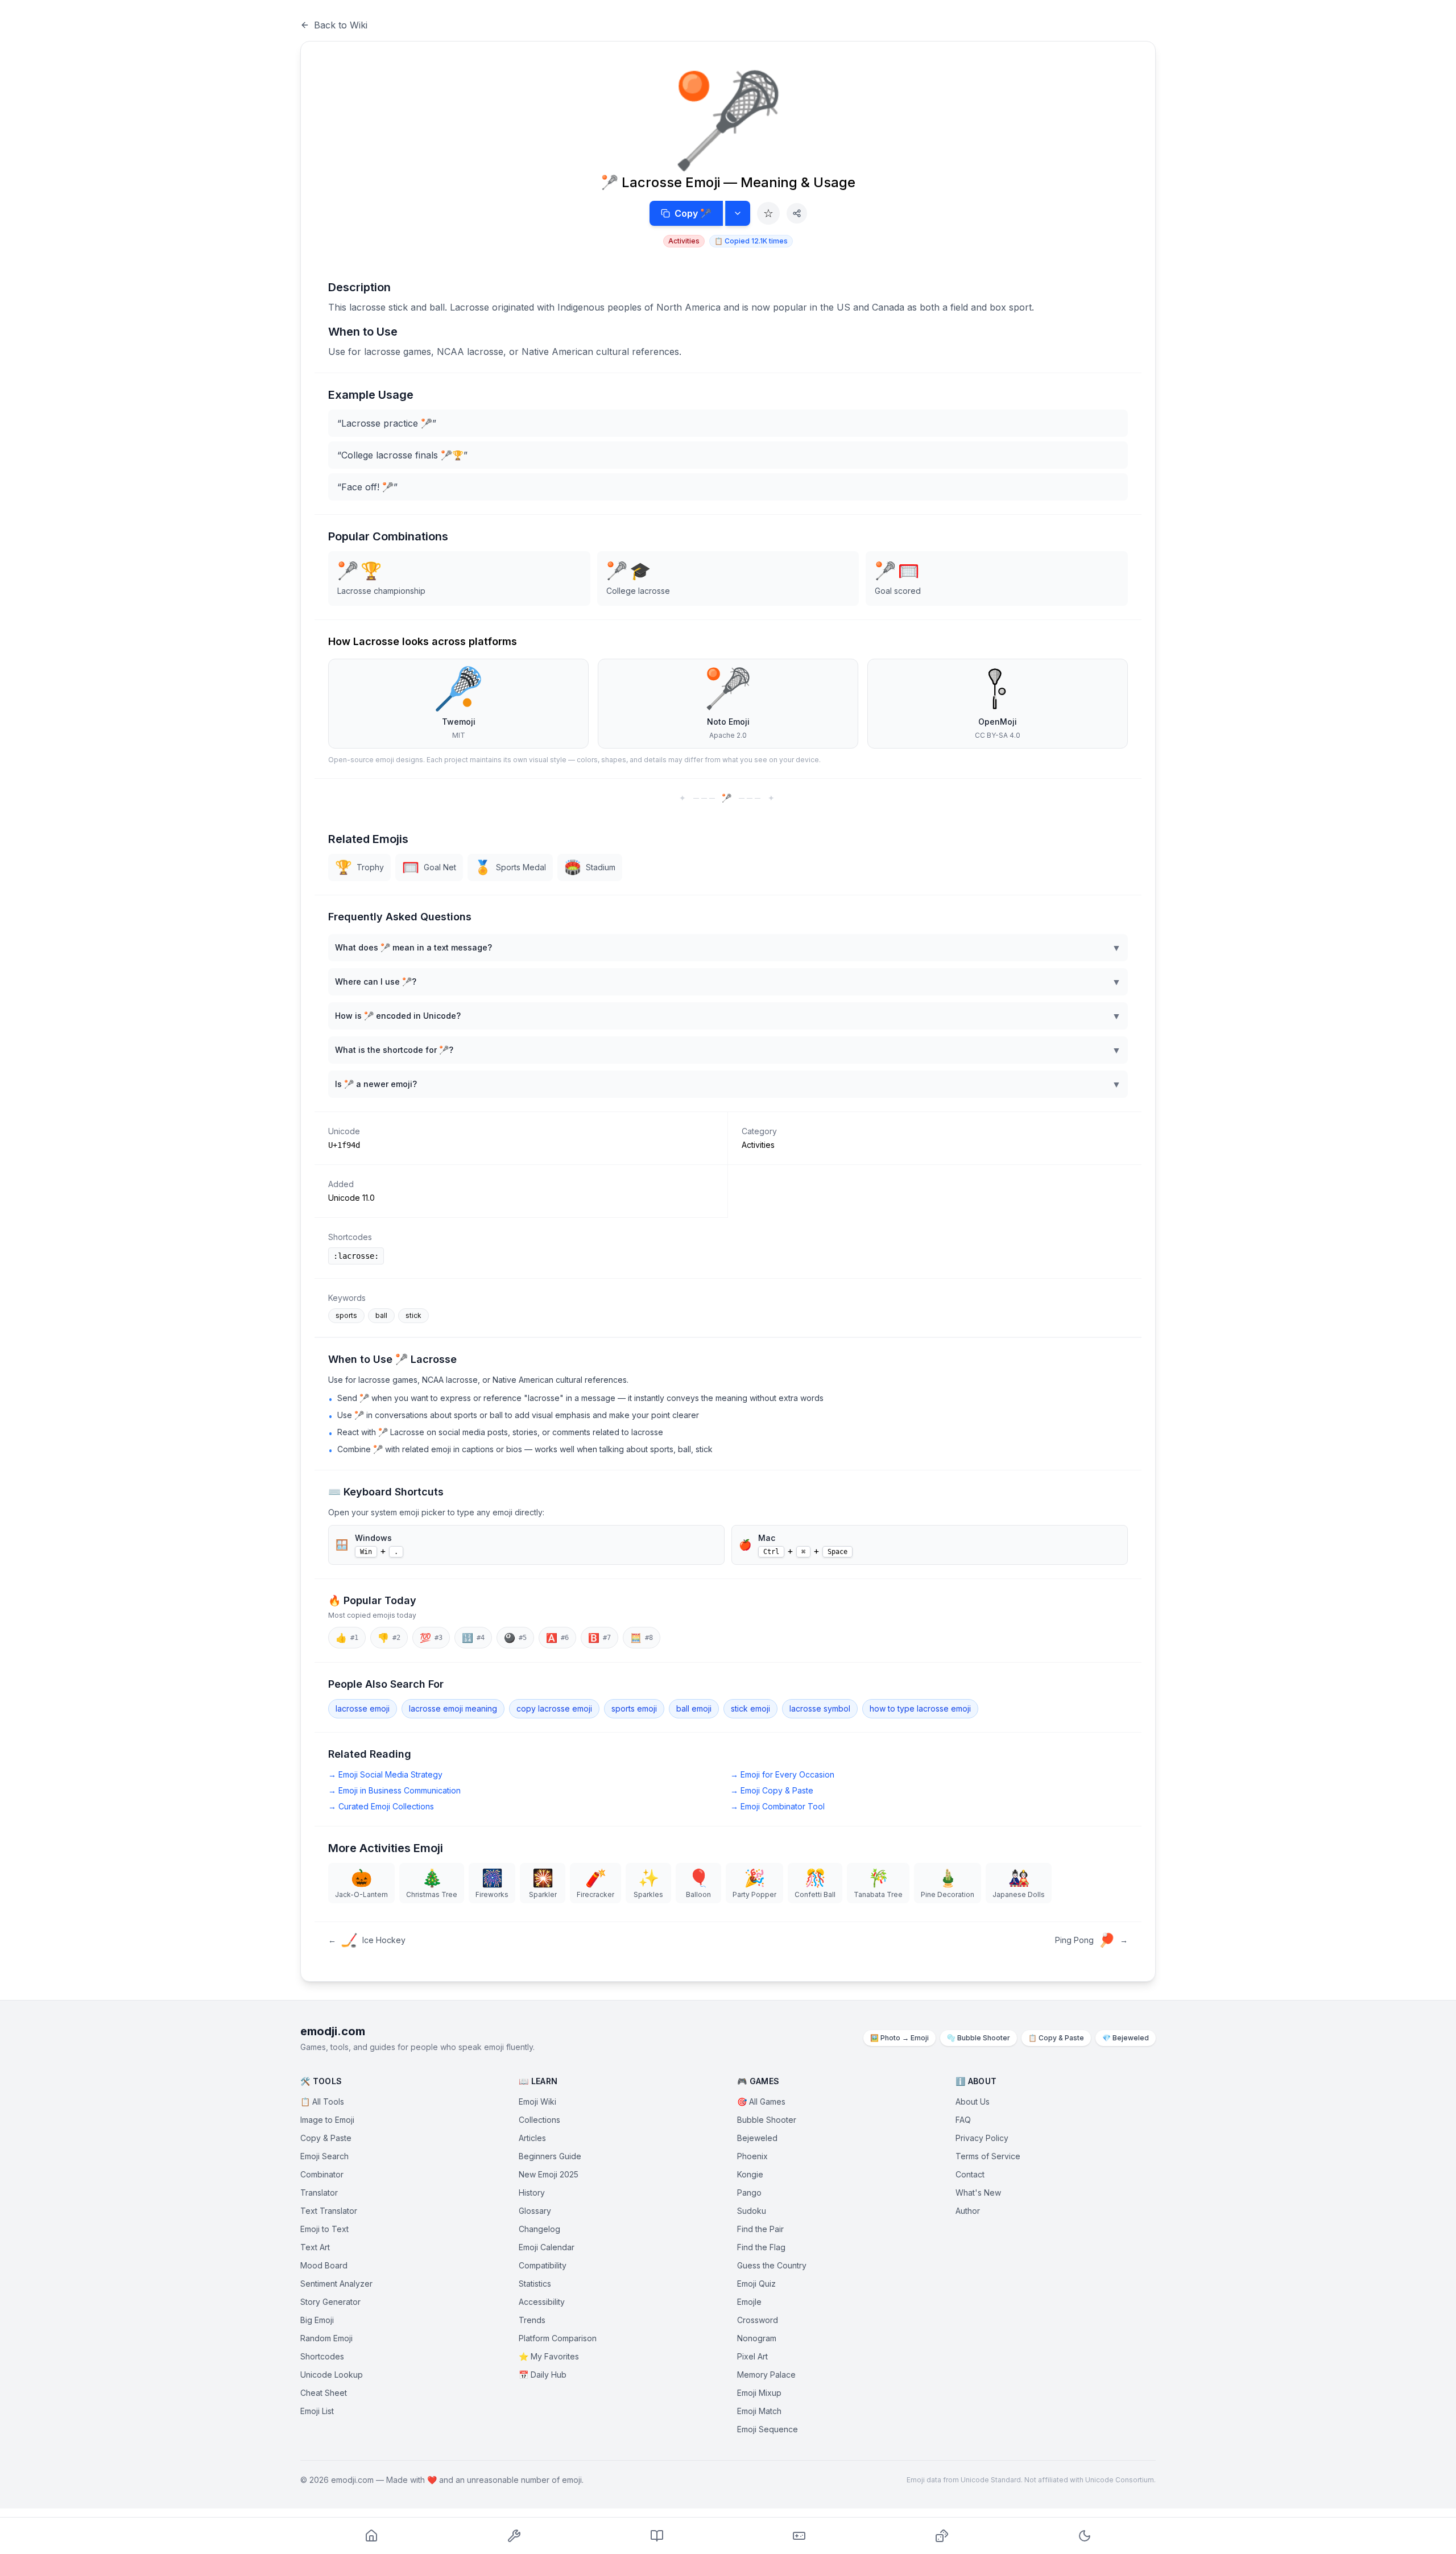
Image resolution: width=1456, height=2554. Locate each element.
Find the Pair (760, 2229)
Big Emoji (317, 2320)
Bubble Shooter (767, 2120)
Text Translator (329, 2211)
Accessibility (542, 2302)
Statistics (535, 2284)
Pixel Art (752, 2356)
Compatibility (543, 2265)
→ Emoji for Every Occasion (782, 1774)
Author (968, 2211)
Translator (319, 2193)
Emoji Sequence (768, 2429)
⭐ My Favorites (549, 2356)
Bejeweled (757, 2138)
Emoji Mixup (759, 2393)
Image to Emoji (327, 2120)
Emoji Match (759, 2411)
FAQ (963, 2120)
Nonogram (757, 2338)
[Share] (797, 213)
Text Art (315, 2247)
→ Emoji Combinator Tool (777, 1806)
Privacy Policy (982, 2138)
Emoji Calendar (547, 2247)
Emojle (749, 2302)
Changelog (539, 2229)
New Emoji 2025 (549, 2174)
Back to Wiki (341, 25)
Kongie (750, 2174)
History (532, 2193)
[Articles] (657, 2536)
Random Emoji (326, 2338)
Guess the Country (772, 2265)
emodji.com (333, 2031)
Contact (970, 2174)
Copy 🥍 (693, 213)
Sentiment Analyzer (336, 2284)
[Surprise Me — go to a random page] (942, 2536)
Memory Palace (766, 2375)
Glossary (535, 2211)
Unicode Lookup (332, 2375)
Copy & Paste (326, 2138)
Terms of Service (988, 2156)
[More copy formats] (738, 213)
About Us (973, 2102)
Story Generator (330, 2302)
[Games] (799, 2536)
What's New (978, 2193)
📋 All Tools (322, 2102)
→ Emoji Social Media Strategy (385, 1774)
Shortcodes (322, 2356)
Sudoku (752, 2211)
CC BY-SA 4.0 (998, 735)
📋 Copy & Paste (1056, 2038)
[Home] (372, 2536)
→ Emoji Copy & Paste (772, 1790)
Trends (532, 2320)
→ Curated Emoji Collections (381, 1806)
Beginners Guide (550, 2156)
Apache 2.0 (728, 735)
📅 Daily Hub (543, 2375)
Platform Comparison (558, 2338)
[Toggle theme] (1084, 2536)
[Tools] (514, 2536)
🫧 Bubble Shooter (979, 2038)
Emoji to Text (324, 2229)
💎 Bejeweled (1126, 2038)
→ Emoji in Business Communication (394, 1790)
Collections (539, 2120)
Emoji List (317, 2411)
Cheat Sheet (324, 2393)
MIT (459, 735)
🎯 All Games (761, 2102)
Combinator (322, 2174)
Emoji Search (324, 2156)
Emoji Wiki (537, 2102)
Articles (532, 2138)
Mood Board (324, 2265)
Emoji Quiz (756, 2284)
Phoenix (752, 2156)
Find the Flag (761, 2247)
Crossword (758, 2320)
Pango (749, 2193)
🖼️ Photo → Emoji (899, 2038)
